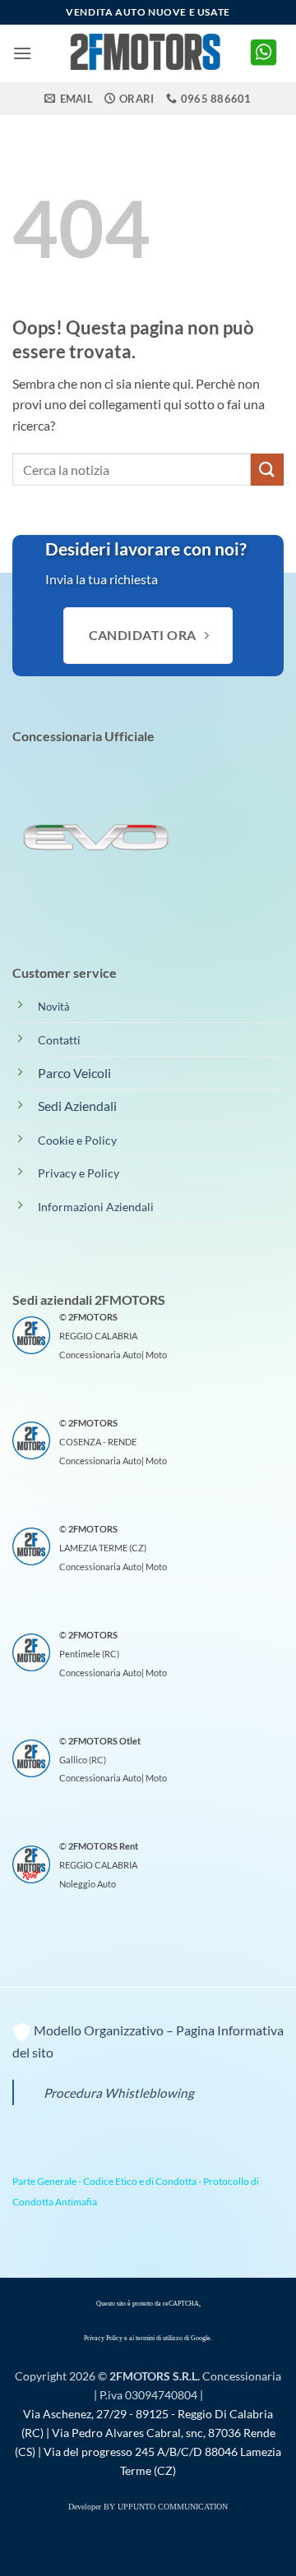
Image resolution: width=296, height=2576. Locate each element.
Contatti (59, 1040)
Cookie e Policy (77, 1140)
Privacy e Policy (79, 1173)
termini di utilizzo (159, 2338)
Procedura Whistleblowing (119, 2093)
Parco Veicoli (74, 1073)
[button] (22, 53)
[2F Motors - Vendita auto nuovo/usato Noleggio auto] (148, 53)
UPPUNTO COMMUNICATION (173, 2507)
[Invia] (267, 470)
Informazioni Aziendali (96, 1207)
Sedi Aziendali (77, 1106)
